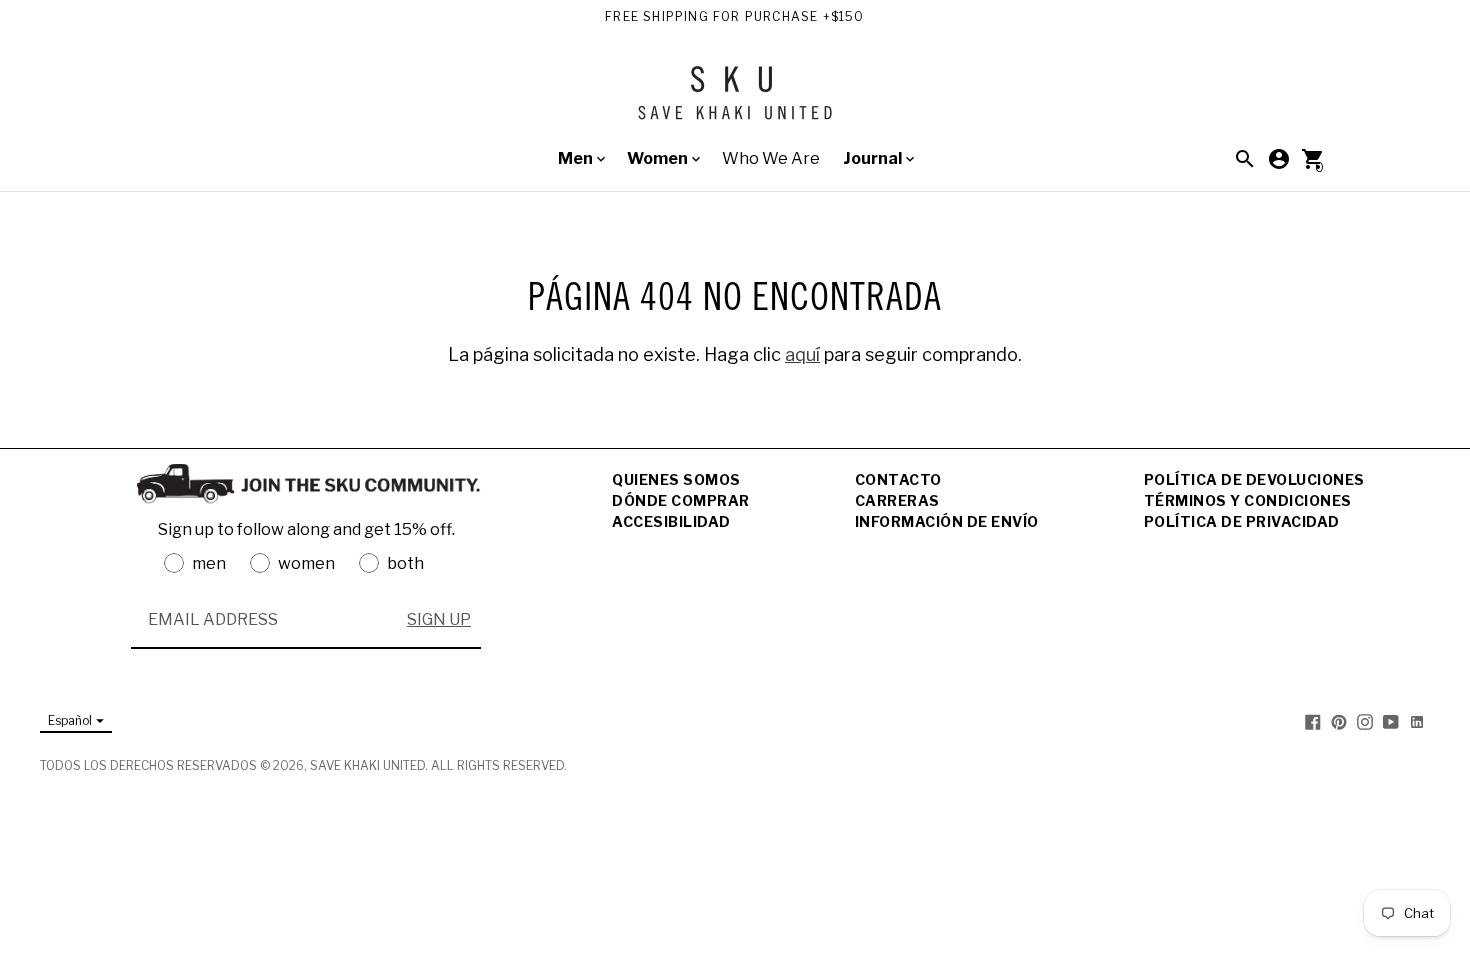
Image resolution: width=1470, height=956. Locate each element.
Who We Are (771, 158)
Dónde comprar (681, 500)
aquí (802, 354)
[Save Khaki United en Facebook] (1313, 721)
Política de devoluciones (1254, 479)
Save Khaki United (367, 765)
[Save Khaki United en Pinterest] (1339, 721)
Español (70, 720)
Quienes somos (676, 479)
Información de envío (947, 521)
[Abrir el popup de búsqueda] (1245, 159)
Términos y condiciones (1248, 500)
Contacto (898, 479)
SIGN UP (439, 619)
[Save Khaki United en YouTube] (1391, 721)
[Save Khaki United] (735, 100)
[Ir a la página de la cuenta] (1279, 159)
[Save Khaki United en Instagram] (1365, 721)
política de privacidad (1242, 521)
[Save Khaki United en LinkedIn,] (1417, 721)
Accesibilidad (671, 521)
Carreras (897, 500)
